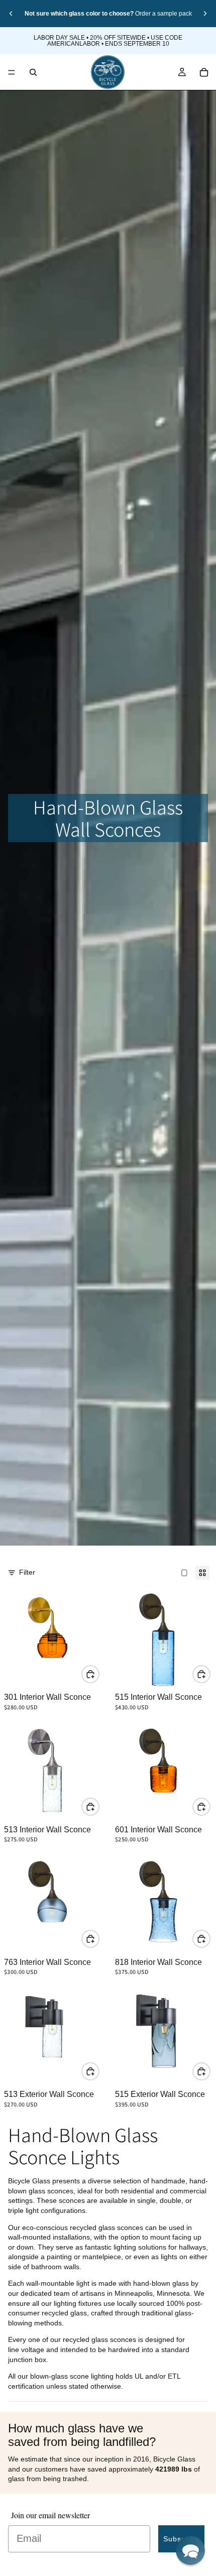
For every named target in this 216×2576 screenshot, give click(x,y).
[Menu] (12, 72)
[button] (190, 2550)
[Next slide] (205, 14)
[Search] (33, 72)
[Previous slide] (11, 14)
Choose (99, 1674)
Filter (27, 1572)
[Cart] (204, 72)
